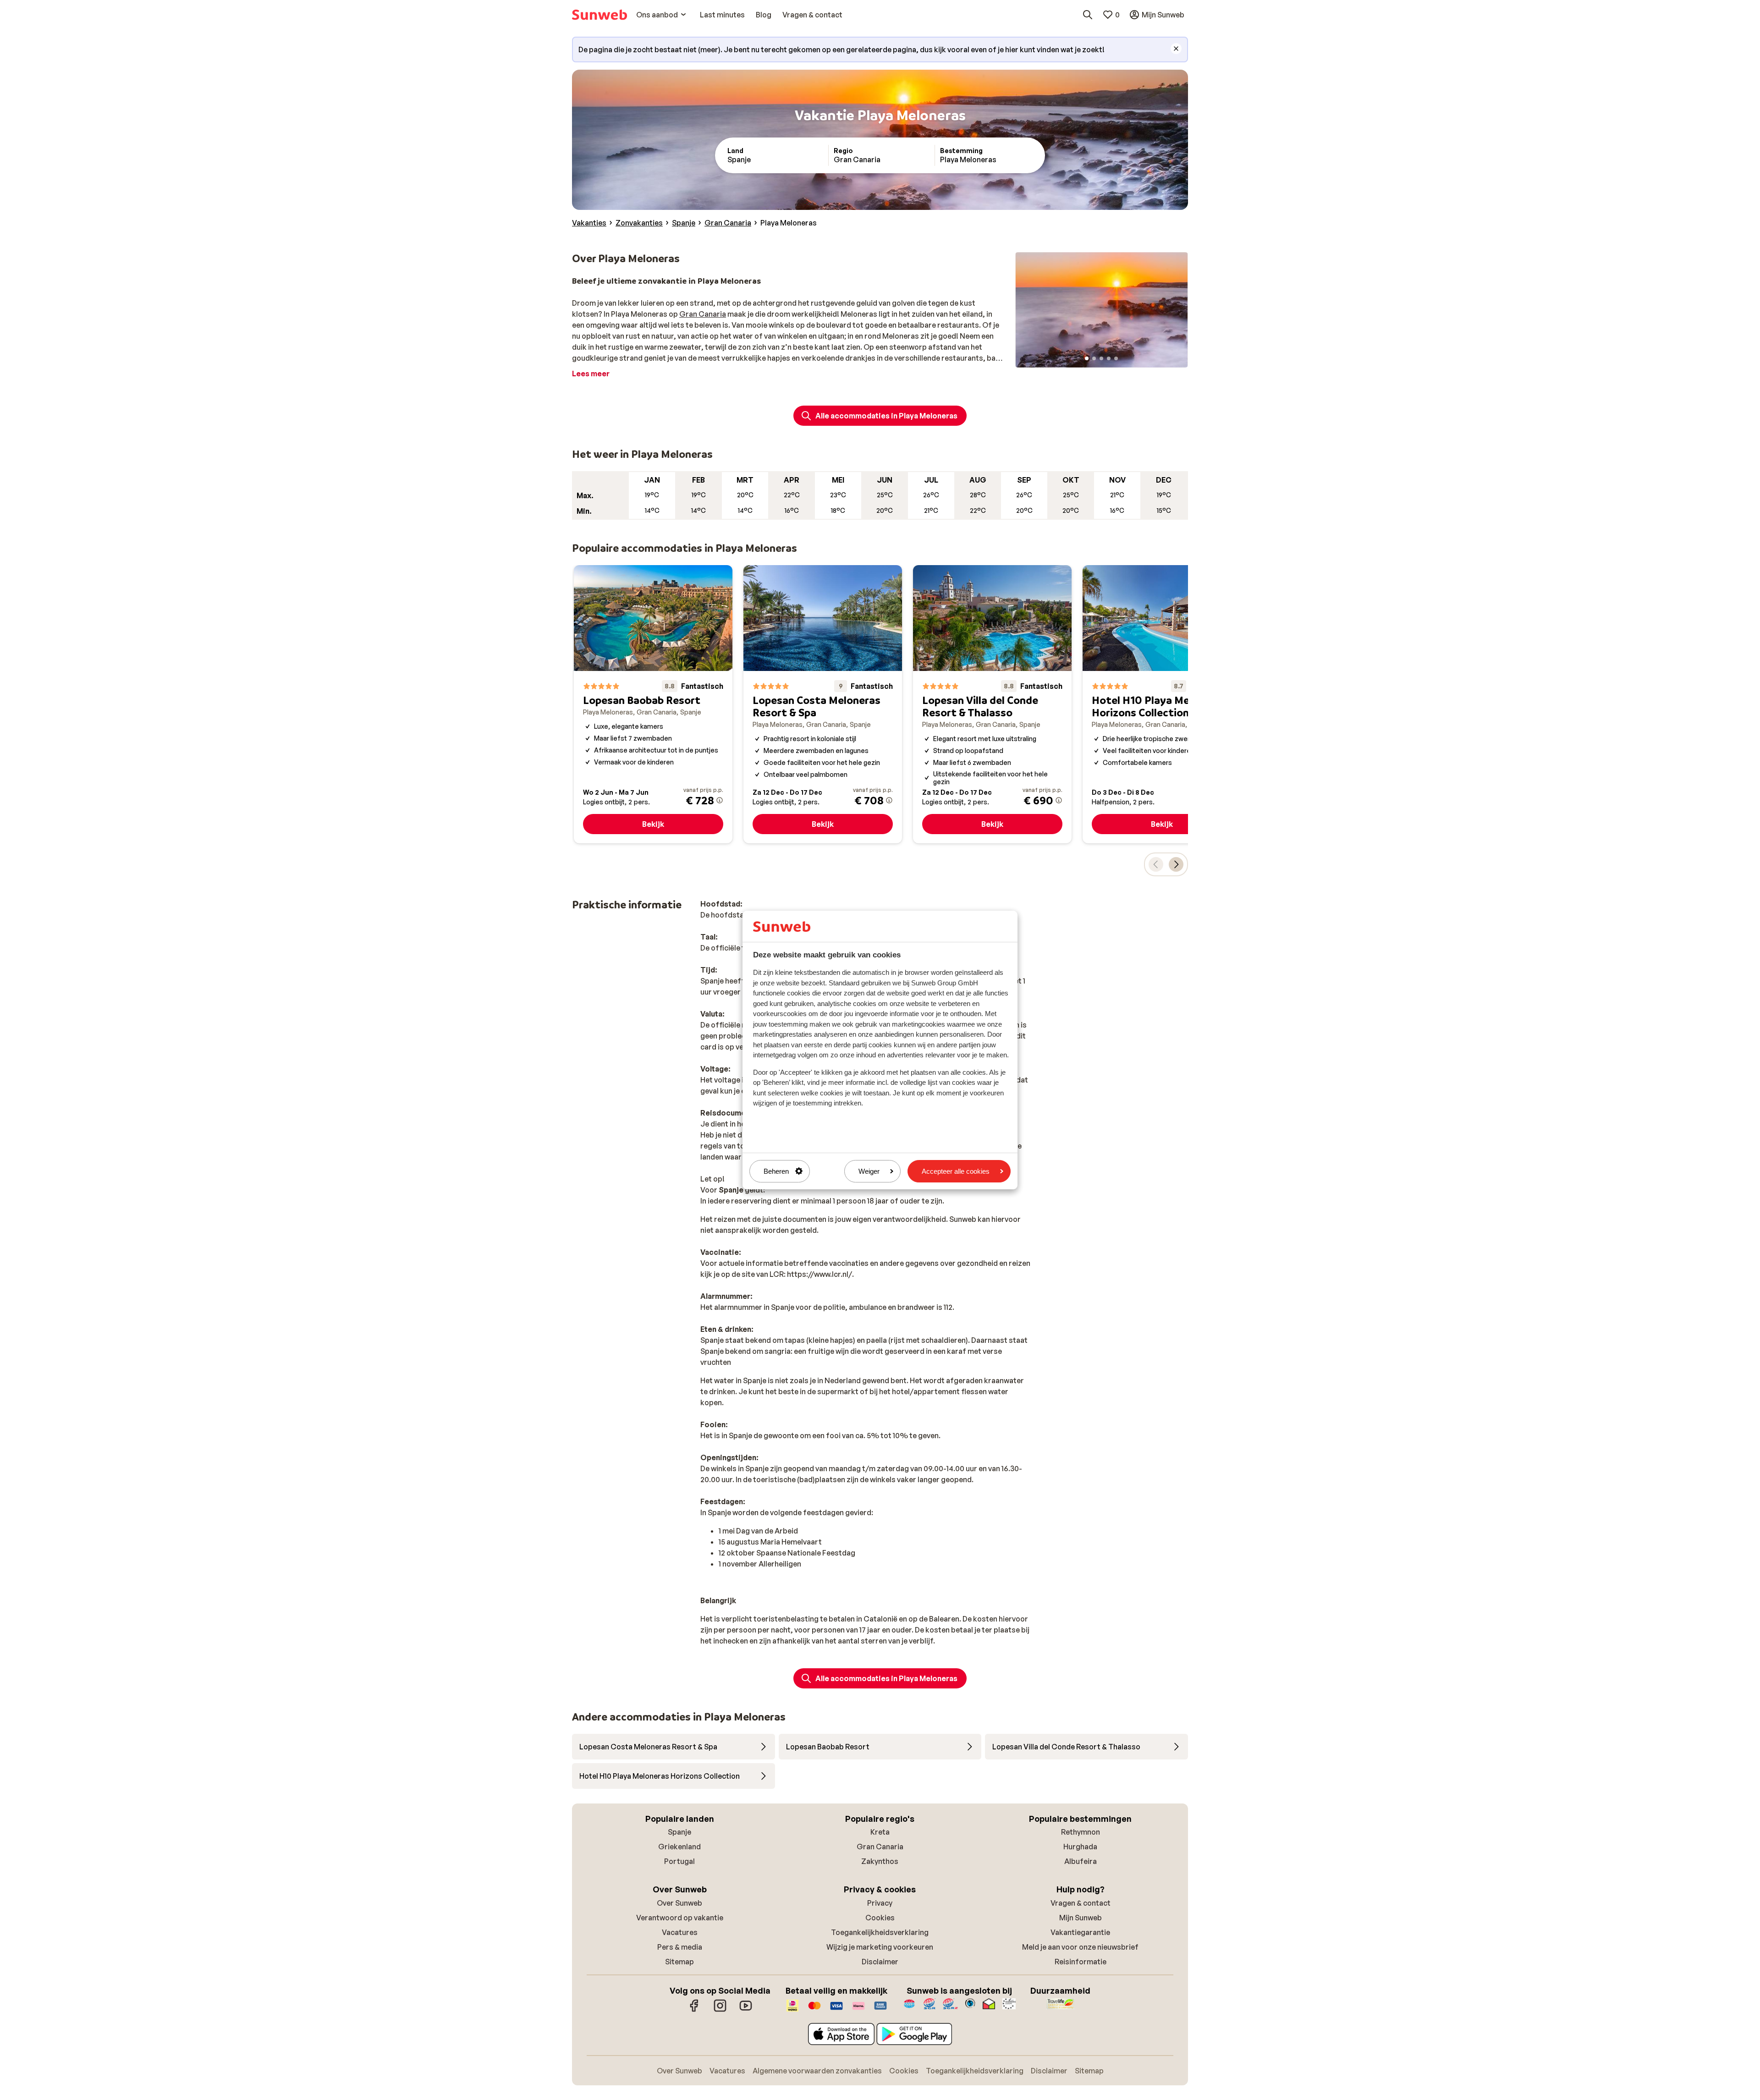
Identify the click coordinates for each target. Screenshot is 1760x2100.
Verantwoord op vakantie (680, 1918)
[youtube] (746, 2010)
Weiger (869, 1171)
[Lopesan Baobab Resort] (653, 704)
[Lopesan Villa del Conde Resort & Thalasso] (992, 704)
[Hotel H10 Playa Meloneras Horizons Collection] (1162, 704)
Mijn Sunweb (1081, 1918)
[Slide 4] (1109, 358)
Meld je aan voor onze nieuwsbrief (1080, 1947)
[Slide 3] (1101, 358)
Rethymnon (1081, 1832)
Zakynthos (880, 1861)
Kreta (880, 1832)
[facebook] (694, 2010)
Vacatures (680, 1932)
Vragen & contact (1081, 1903)
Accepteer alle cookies (956, 1171)
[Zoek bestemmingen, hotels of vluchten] (1088, 15)
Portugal (679, 1861)
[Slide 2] (1094, 358)
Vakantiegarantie (1080, 1932)
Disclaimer (880, 1962)
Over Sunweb (679, 1903)
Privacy (880, 1903)
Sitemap (679, 1962)
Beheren (776, 1171)
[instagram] (720, 2010)
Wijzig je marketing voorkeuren (880, 1947)
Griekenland (679, 1847)
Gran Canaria (703, 314)
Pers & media (680, 1947)
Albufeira (1081, 1861)
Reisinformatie (1081, 1962)
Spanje (679, 1832)
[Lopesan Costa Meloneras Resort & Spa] (823, 704)
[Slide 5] (1116, 358)
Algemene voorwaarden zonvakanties (817, 2071)
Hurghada (1080, 1847)
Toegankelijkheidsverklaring (880, 1932)
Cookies (880, 1918)
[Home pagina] (599, 15)
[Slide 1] (1087, 358)
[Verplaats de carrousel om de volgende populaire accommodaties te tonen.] (1176, 864)
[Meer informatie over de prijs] (720, 800)
